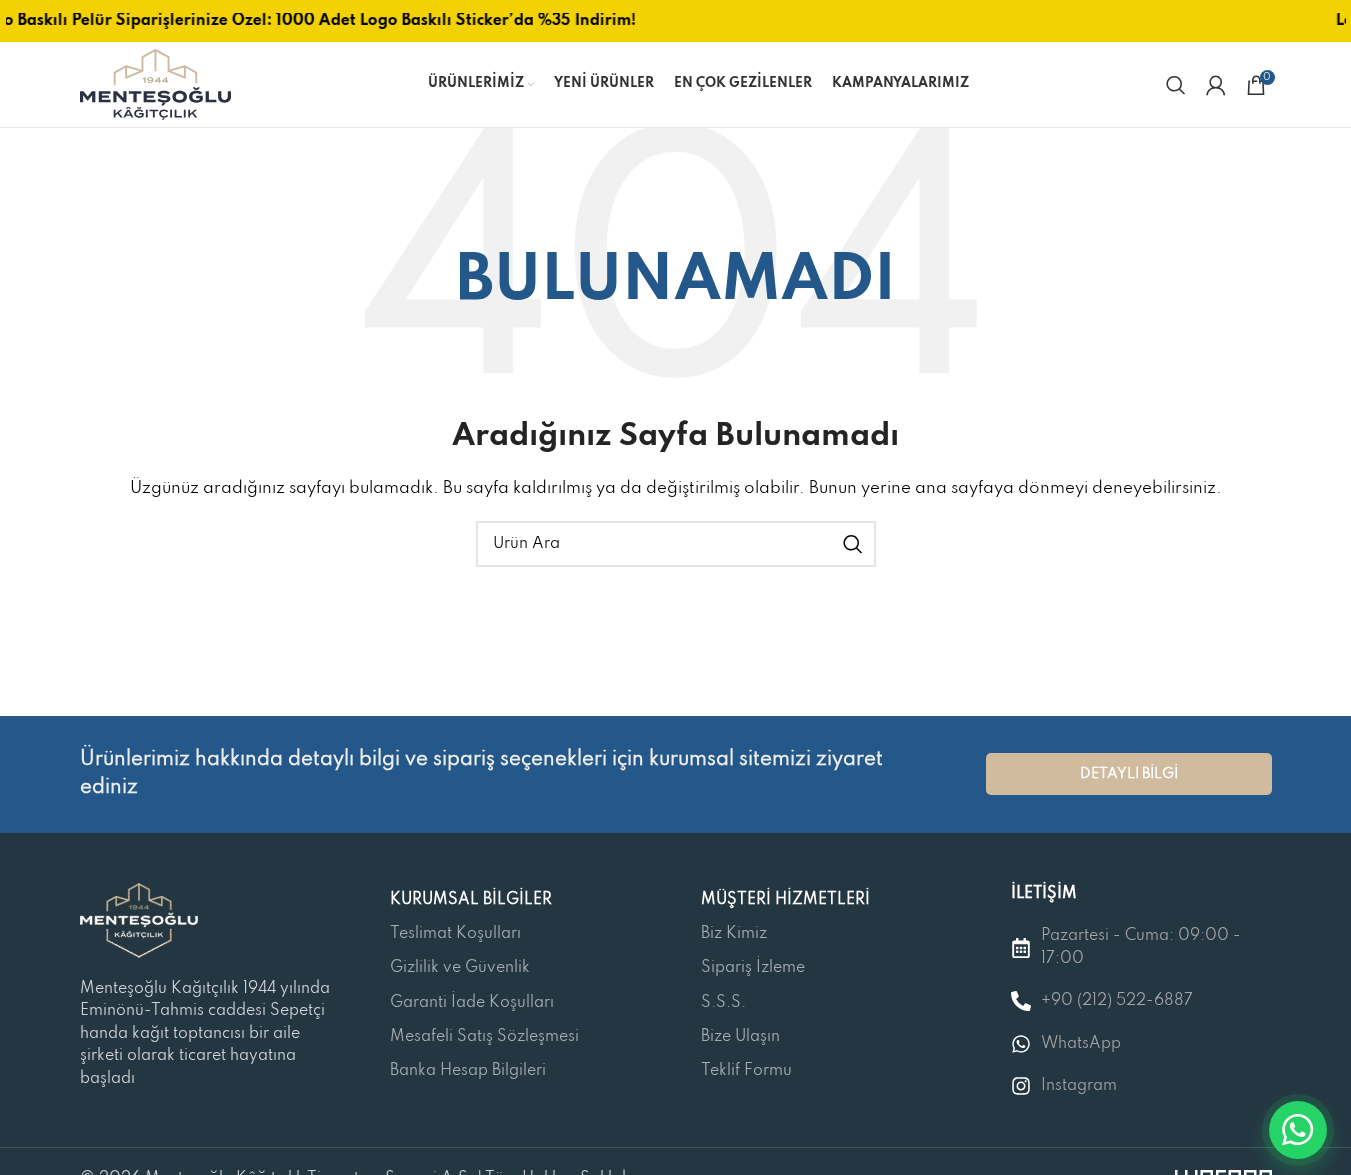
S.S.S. (723, 1003)
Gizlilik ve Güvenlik (460, 968)
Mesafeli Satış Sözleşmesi (484, 1037)
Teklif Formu (746, 1071)
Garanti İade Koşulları (472, 1003)
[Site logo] (155, 84)
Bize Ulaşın (740, 1037)
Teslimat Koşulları (455, 934)
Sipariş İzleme (753, 968)
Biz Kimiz (734, 934)
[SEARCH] (853, 544)
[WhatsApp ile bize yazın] (1298, 1130)
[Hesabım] (1216, 85)
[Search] (1176, 85)
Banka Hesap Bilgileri (468, 1071)
